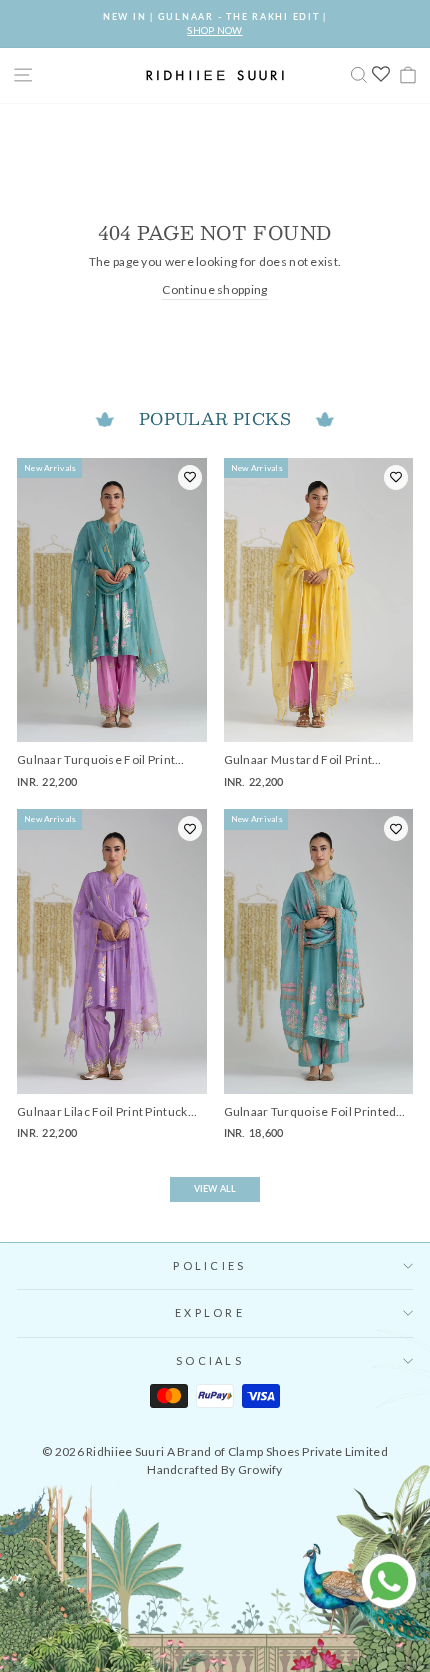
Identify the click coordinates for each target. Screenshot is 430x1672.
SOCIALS (210, 1360)
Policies (209, 1265)
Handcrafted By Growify (215, 1469)
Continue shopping (214, 289)
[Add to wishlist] (190, 477)
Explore (210, 1312)
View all (215, 1188)
